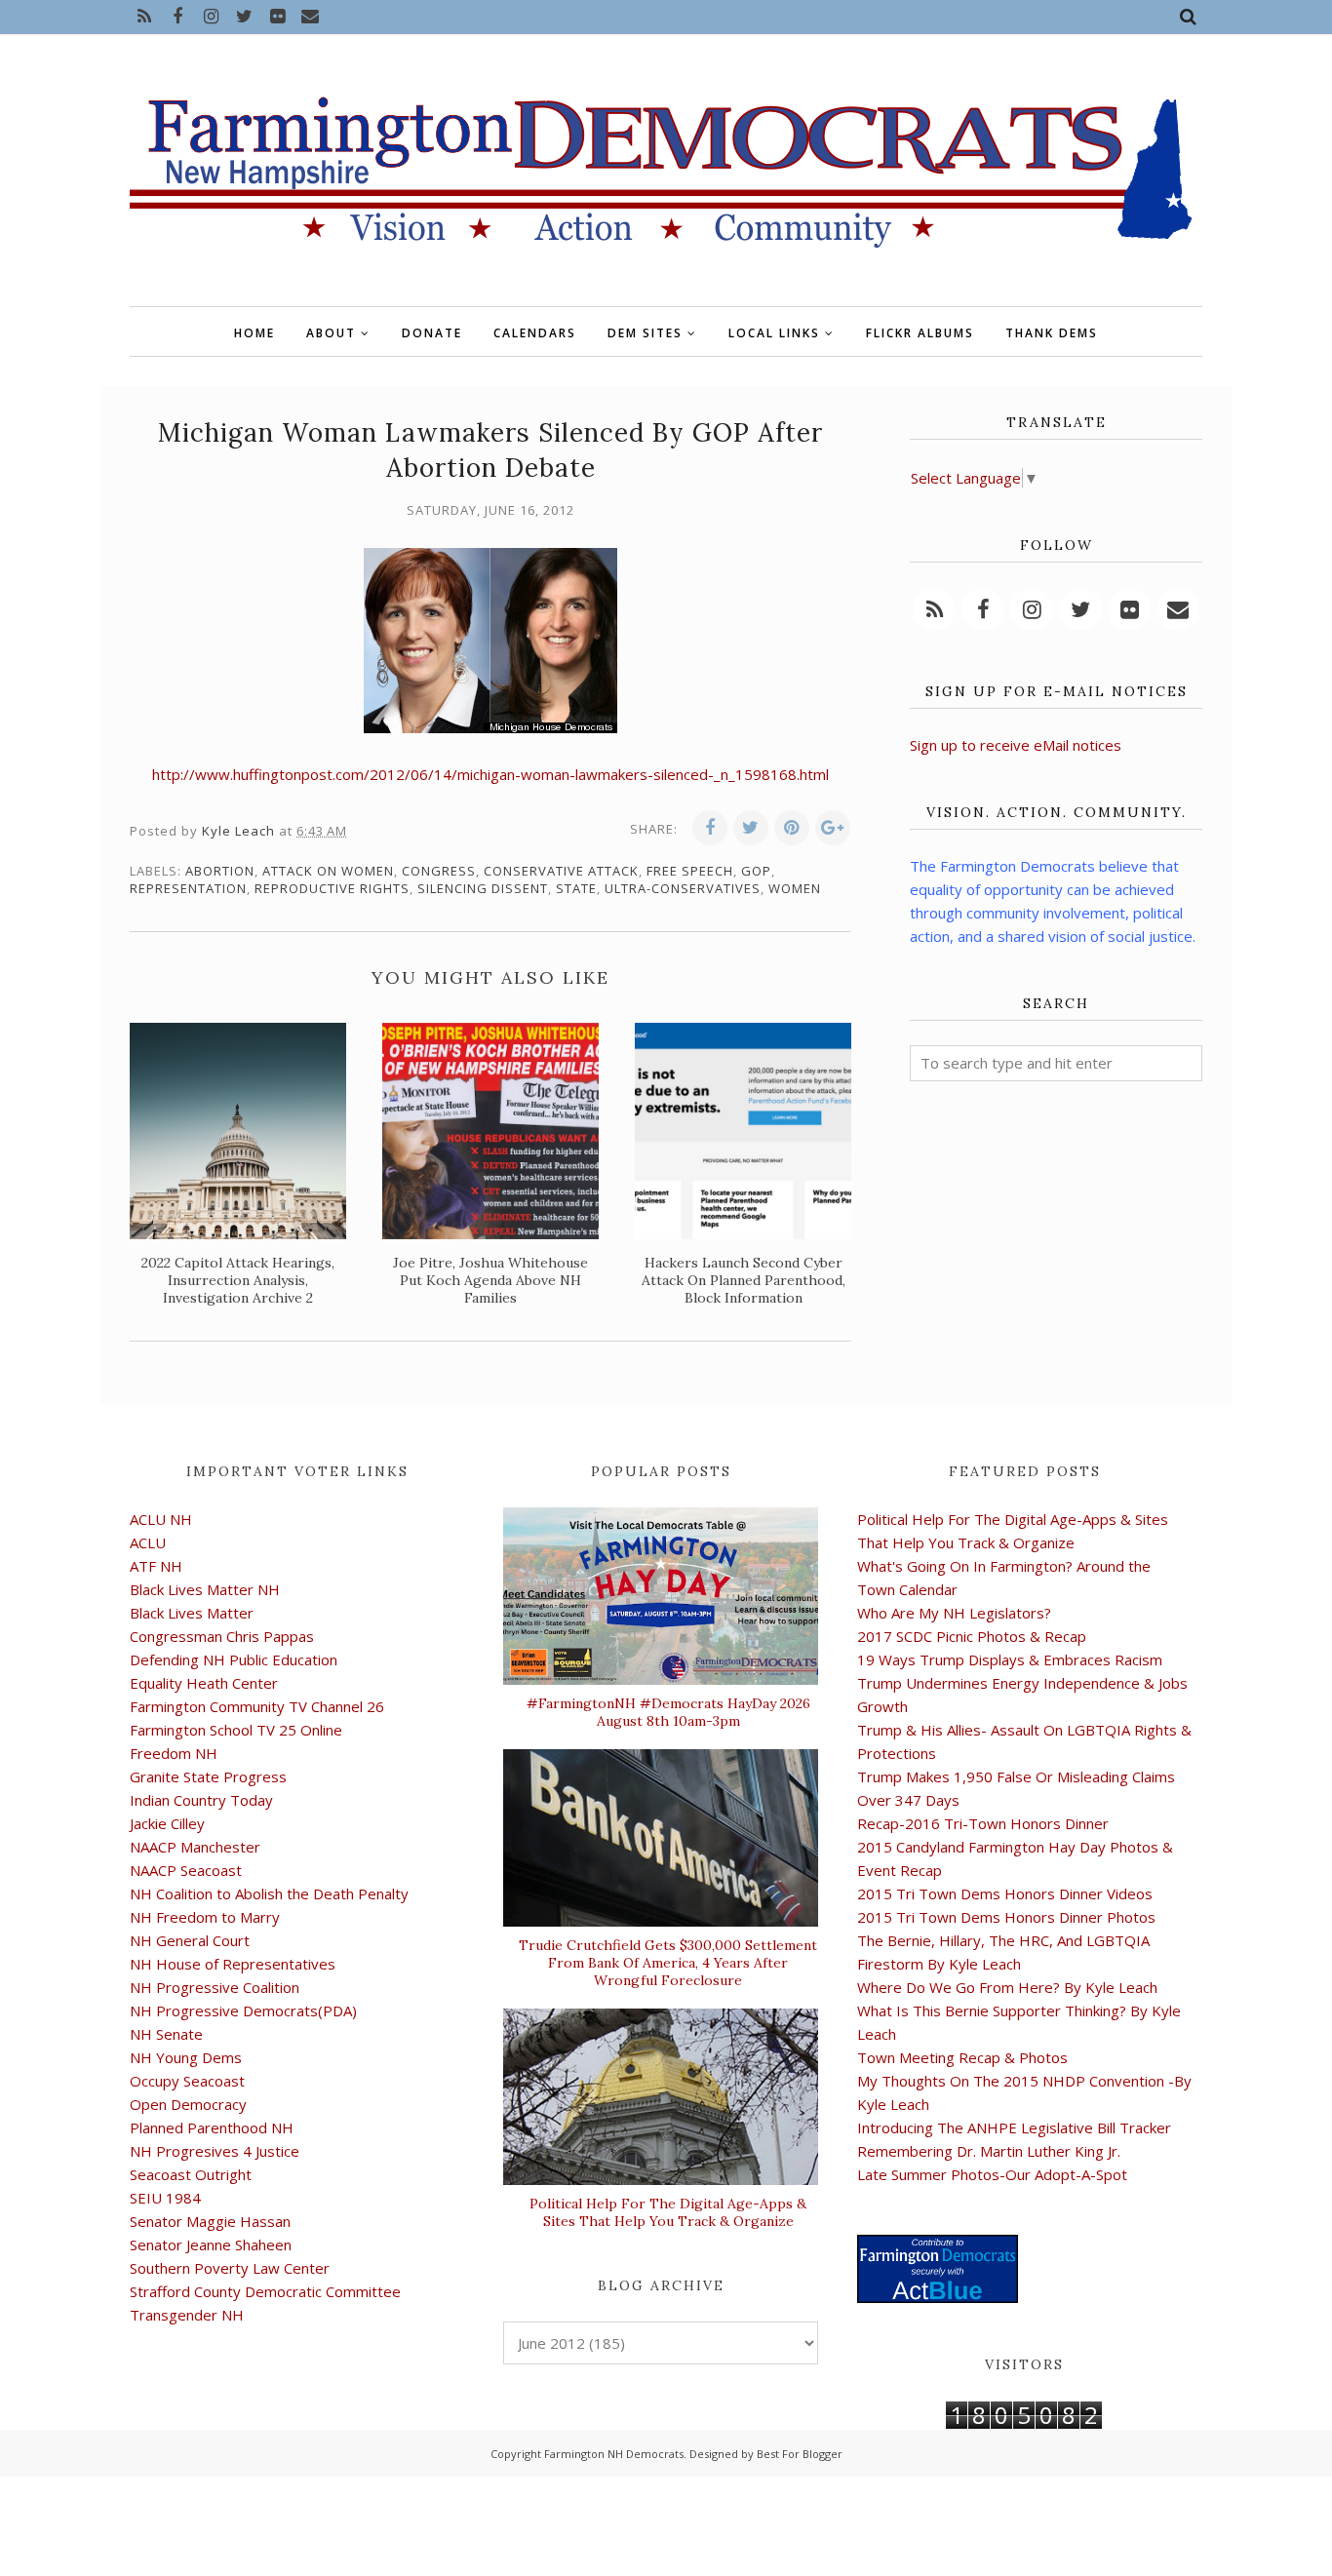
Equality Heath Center (204, 1683)
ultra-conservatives (683, 888)
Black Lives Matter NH (205, 1589)
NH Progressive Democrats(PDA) (243, 2010)
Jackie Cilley (167, 1823)
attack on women (328, 871)
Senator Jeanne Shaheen (211, 2244)
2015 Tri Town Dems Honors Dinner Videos (1005, 1893)
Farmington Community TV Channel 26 (257, 1706)
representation (188, 888)
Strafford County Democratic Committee (265, 2291)
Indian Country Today (201, 1800)
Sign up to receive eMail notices (1016, 745)
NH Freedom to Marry (205, 1917)
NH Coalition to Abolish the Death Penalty (269, 1893)
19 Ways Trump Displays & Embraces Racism (1010, 1659)
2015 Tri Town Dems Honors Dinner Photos (1006, 1917)
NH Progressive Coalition (215, 1987)
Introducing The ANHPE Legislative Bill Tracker (1014, 2127)
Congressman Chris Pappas (222, 1636)
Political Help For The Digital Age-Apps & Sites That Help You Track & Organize (668, 2212)
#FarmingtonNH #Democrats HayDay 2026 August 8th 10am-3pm (668, 1712)
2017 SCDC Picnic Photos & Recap (972, 1636)
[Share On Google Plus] (833, 828)
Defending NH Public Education (234, 1659)
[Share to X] (751, 828)
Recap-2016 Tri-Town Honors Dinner (983, 1823)
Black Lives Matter (192, 1613)
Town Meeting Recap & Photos (962, 2057)
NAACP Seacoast (186, 1870)
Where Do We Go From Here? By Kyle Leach (1007, 1987)
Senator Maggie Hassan (210, 2221)
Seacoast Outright (191, 2174)
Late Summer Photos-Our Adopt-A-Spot (992, 2174)
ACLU (148, 1542)
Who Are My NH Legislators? (954, 1613)
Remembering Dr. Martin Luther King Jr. (989, 2151)
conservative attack (561, 871)
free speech (690, 871)
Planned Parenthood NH (212, 2127)
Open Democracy (188, 2104)
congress (439, 871)
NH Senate (166, 2034)
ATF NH (156, 1566)
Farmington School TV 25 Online (236, 1730)
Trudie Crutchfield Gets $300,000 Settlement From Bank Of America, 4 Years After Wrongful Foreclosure (668, 1963)
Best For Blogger (800, 2454)
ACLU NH (161, 1519)
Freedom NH (174, 1753)
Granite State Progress (208, 1776)
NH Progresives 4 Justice (215, 2151)
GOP (756, 871)
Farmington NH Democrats (614, 2454)
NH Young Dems (186, 2057)
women (795, 888)
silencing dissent (483, 888)
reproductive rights (332, 888)
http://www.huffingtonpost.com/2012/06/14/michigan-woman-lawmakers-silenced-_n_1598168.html (490, 774)
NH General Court (190, 1940)
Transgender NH (187, 2315)
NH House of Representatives (233, 1964)
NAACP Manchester (195, 1847)
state (576, 888)
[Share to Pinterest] (792, 828)
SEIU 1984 (165, 2198)
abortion (220, 871)
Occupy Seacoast (187, 2081)
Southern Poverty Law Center (230, 2268)
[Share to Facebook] (710, 828)
